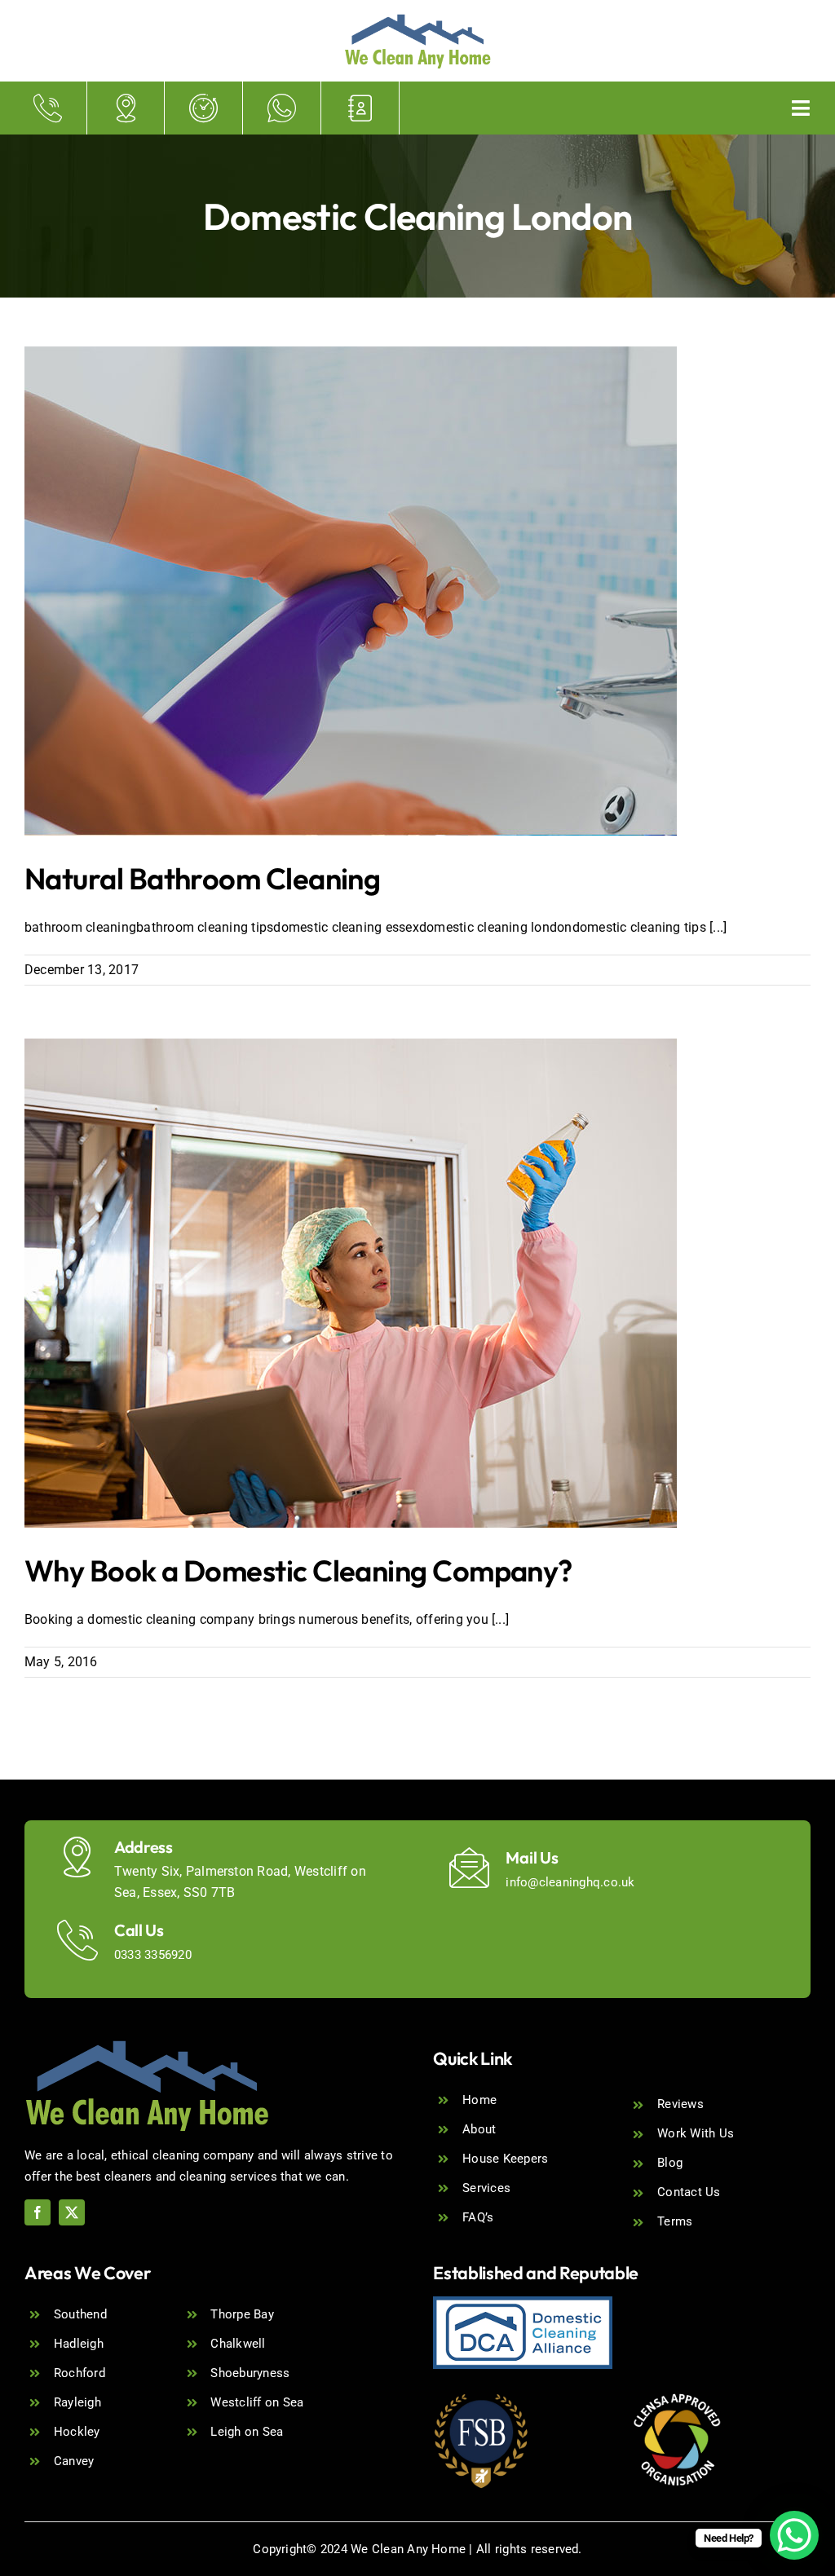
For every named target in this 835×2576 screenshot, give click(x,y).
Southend (80, 2314)
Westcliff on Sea (257, 2402)
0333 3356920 (153, 1955)
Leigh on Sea (247, 2432)
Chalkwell (238, 2344)
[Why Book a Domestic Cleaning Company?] (351, 1283)
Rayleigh (77, 2402)
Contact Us (689, 2192)
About (479, 2129)
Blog (670, 2163)
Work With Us (696, 2133)
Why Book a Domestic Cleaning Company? (298, 1570)
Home (479, 2100)
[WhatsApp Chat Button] (794, 2535)
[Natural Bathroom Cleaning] (351, 591)
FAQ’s (478, 2217)
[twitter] (72, 2212)
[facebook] (38, 2212)
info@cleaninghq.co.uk (570, 1882)
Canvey (74, 2461)
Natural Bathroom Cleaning (202, 878)
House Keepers (505, 2159)
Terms (675, 2221)
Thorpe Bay (242, 2314)
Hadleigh (79, 2344)
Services (486, 2188)
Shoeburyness (250, 2373)
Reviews (680, 2104)
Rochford (80, 2373)
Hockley (77, 2432)
